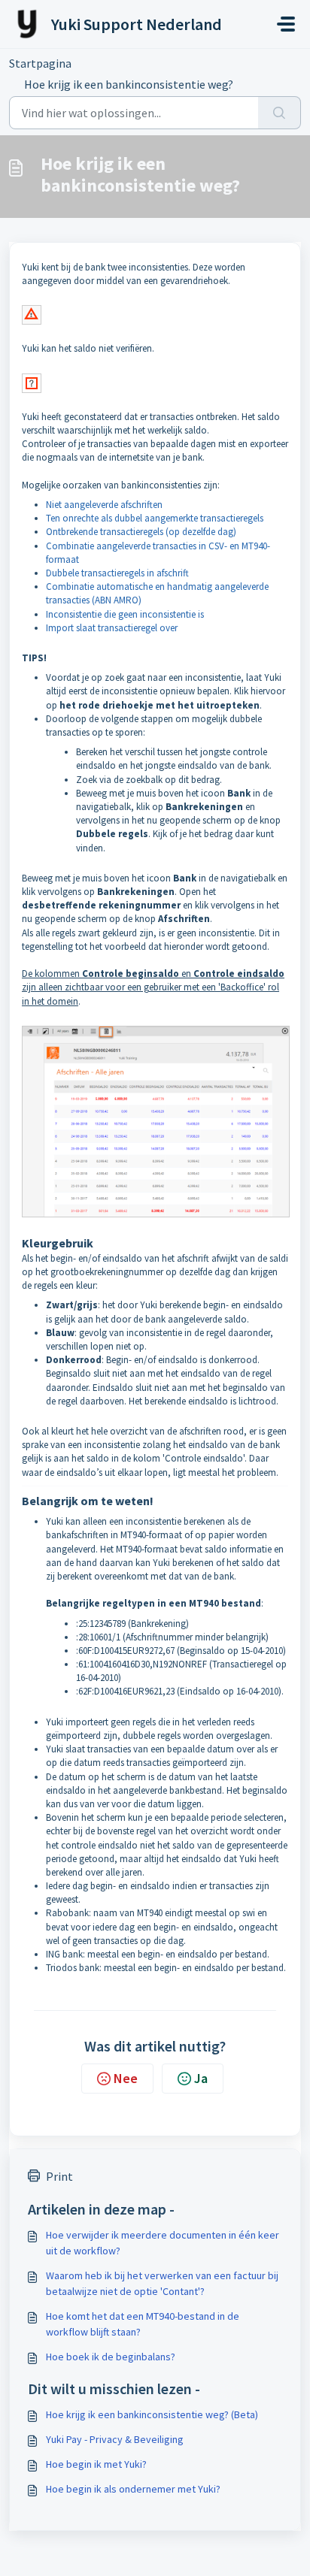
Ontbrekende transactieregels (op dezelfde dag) (141, 532)
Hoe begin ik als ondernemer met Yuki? (133, 2489)
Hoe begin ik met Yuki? (96, 2464)
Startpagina (40, 63)
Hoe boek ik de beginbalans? (111, 2357)
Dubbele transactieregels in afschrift (117, 573)
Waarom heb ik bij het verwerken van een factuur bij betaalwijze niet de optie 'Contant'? (162, 2283)
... (102, 63)
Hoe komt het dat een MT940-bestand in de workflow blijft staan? (143, 2324)
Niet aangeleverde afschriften (104, 505)
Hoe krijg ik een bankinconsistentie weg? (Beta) (152, 2414)
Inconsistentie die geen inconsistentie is (125, 614)
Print (59, 2176)
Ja (201, 2078)
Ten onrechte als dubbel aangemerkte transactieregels (155, 518)
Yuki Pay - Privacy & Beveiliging (115, 2439)
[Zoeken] (280, 113)
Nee (126, 2078)
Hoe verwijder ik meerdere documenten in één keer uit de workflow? (163, 2243)
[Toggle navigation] (286, 24)
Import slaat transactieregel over (112, 628)
